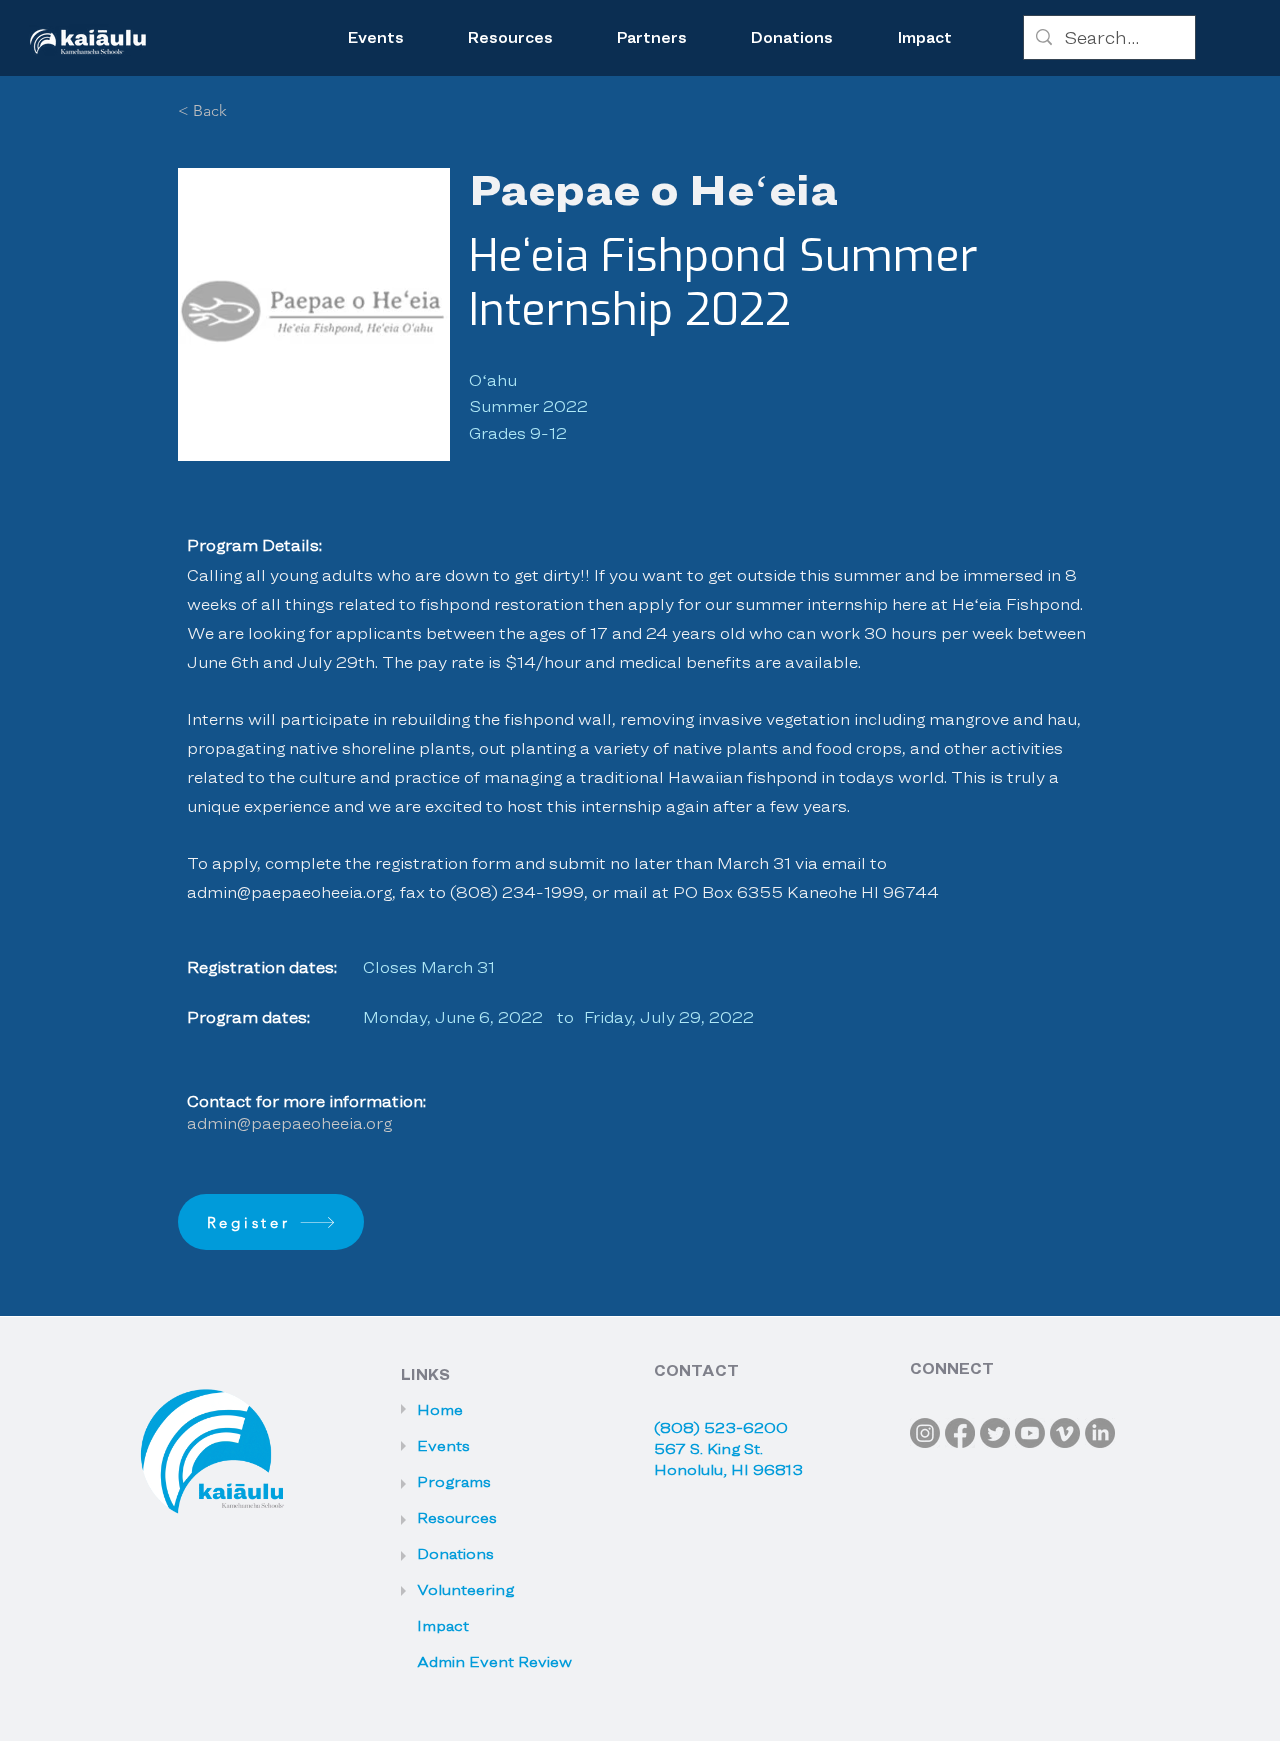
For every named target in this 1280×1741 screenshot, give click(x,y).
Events (443, 1446)
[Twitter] (995, 1433)
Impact (443, 1626)
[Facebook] (960, 1433)
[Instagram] (925, 1433)
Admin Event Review (478, 1662)
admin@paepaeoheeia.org (289, 892)
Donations (455, 1554)
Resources (457, 1518)
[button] (510, 38)
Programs (454, 1482)
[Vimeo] (1065, 1433)
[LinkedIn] (1100, 1433)
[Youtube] (1030, 1433)
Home (440, 1410)
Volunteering (465, 1590)
